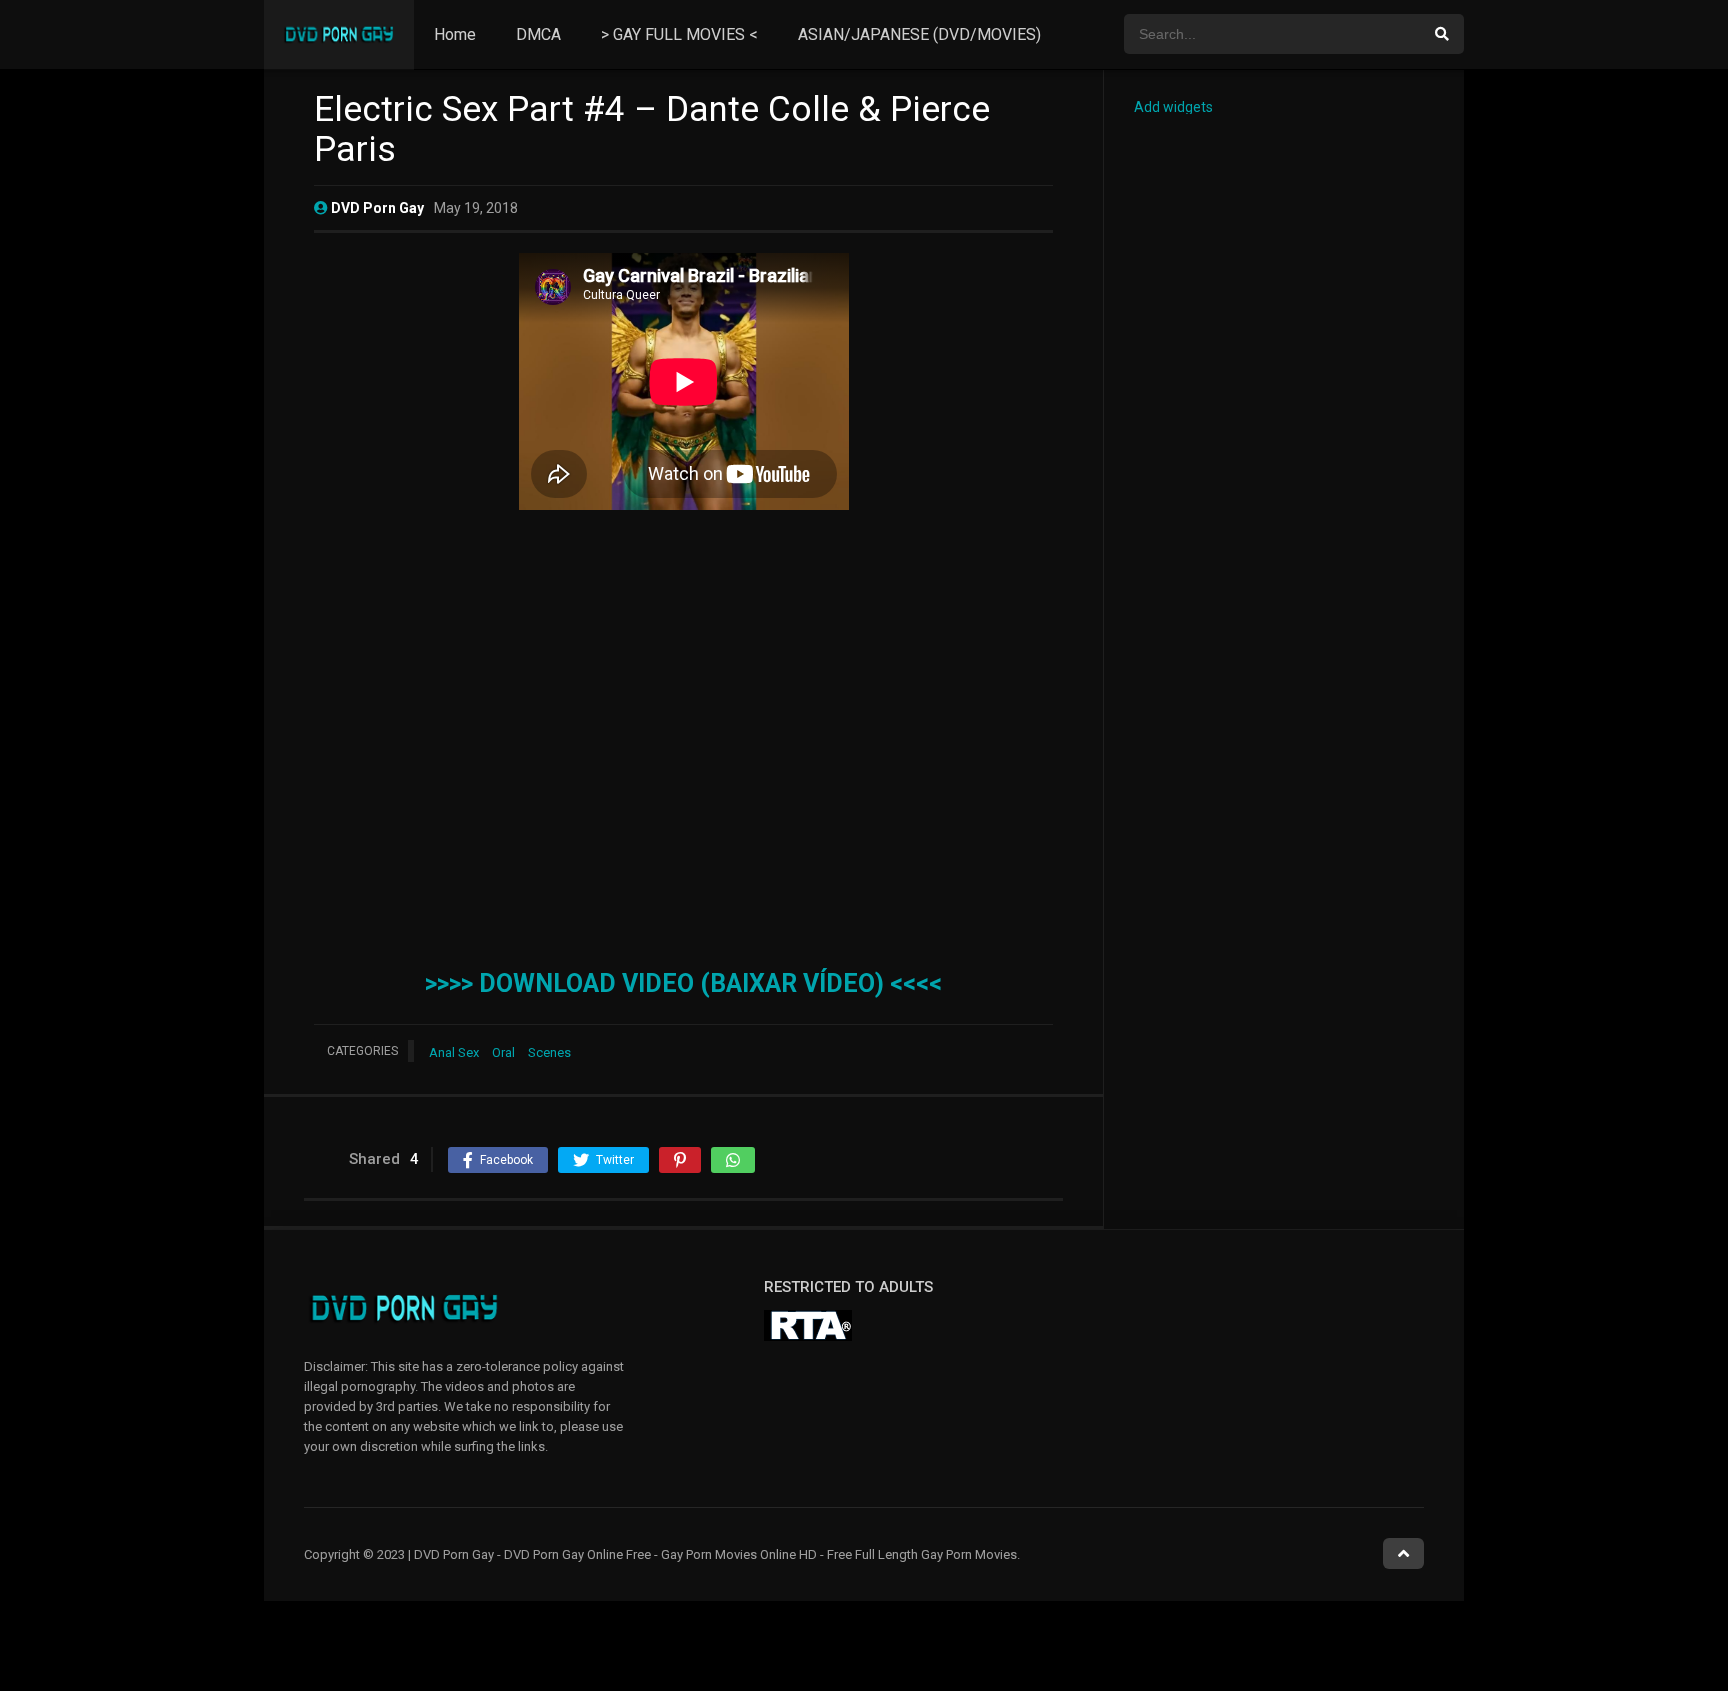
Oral (503, 1052)
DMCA (538, 34)
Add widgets (1173, 107)
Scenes (549, 1052)
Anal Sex (454, 1052)
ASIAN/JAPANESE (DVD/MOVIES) (919, 34)
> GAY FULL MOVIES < (679, 34)
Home (455, 34)
